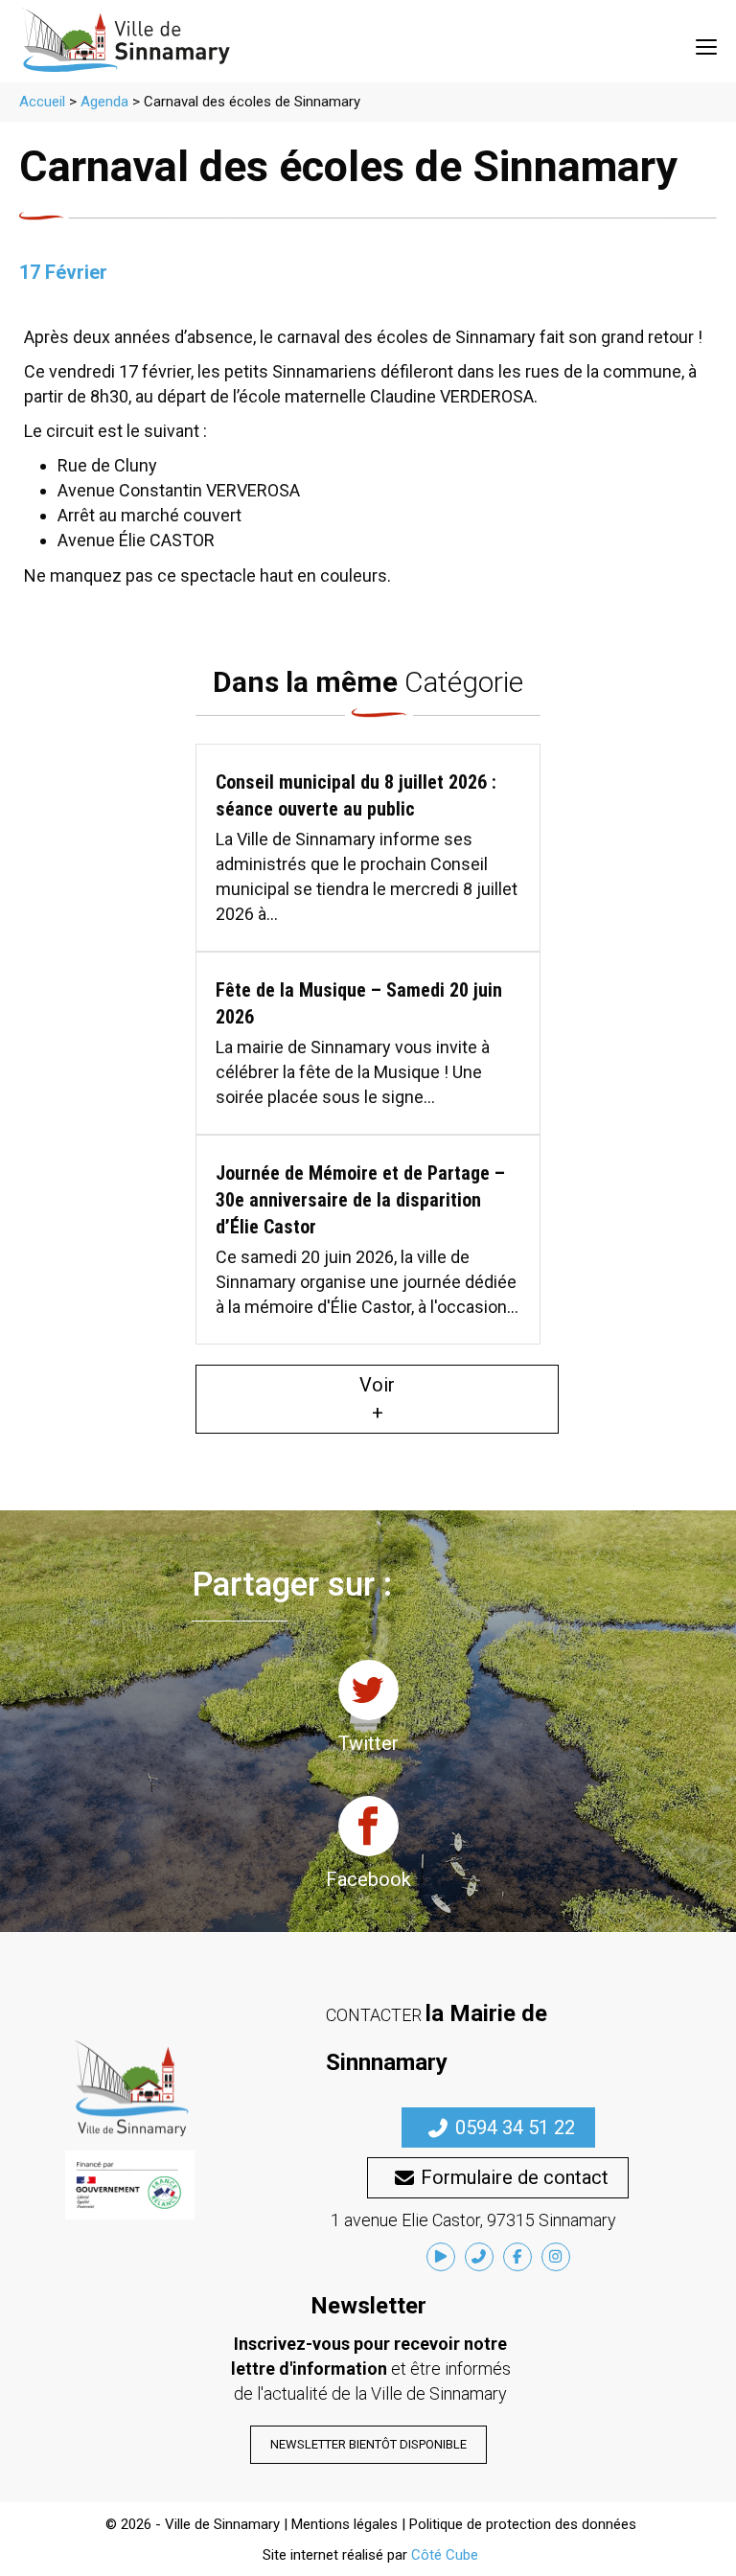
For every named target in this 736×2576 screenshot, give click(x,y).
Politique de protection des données (523, 2524)
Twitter (368, 1743)
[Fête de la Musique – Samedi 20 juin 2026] (368, 1043)
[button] (498, 2127)
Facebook (368, 1879)
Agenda (104, 102)
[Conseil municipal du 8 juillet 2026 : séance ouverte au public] (368, 848)
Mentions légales (345, 2524)
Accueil (42, 102)
